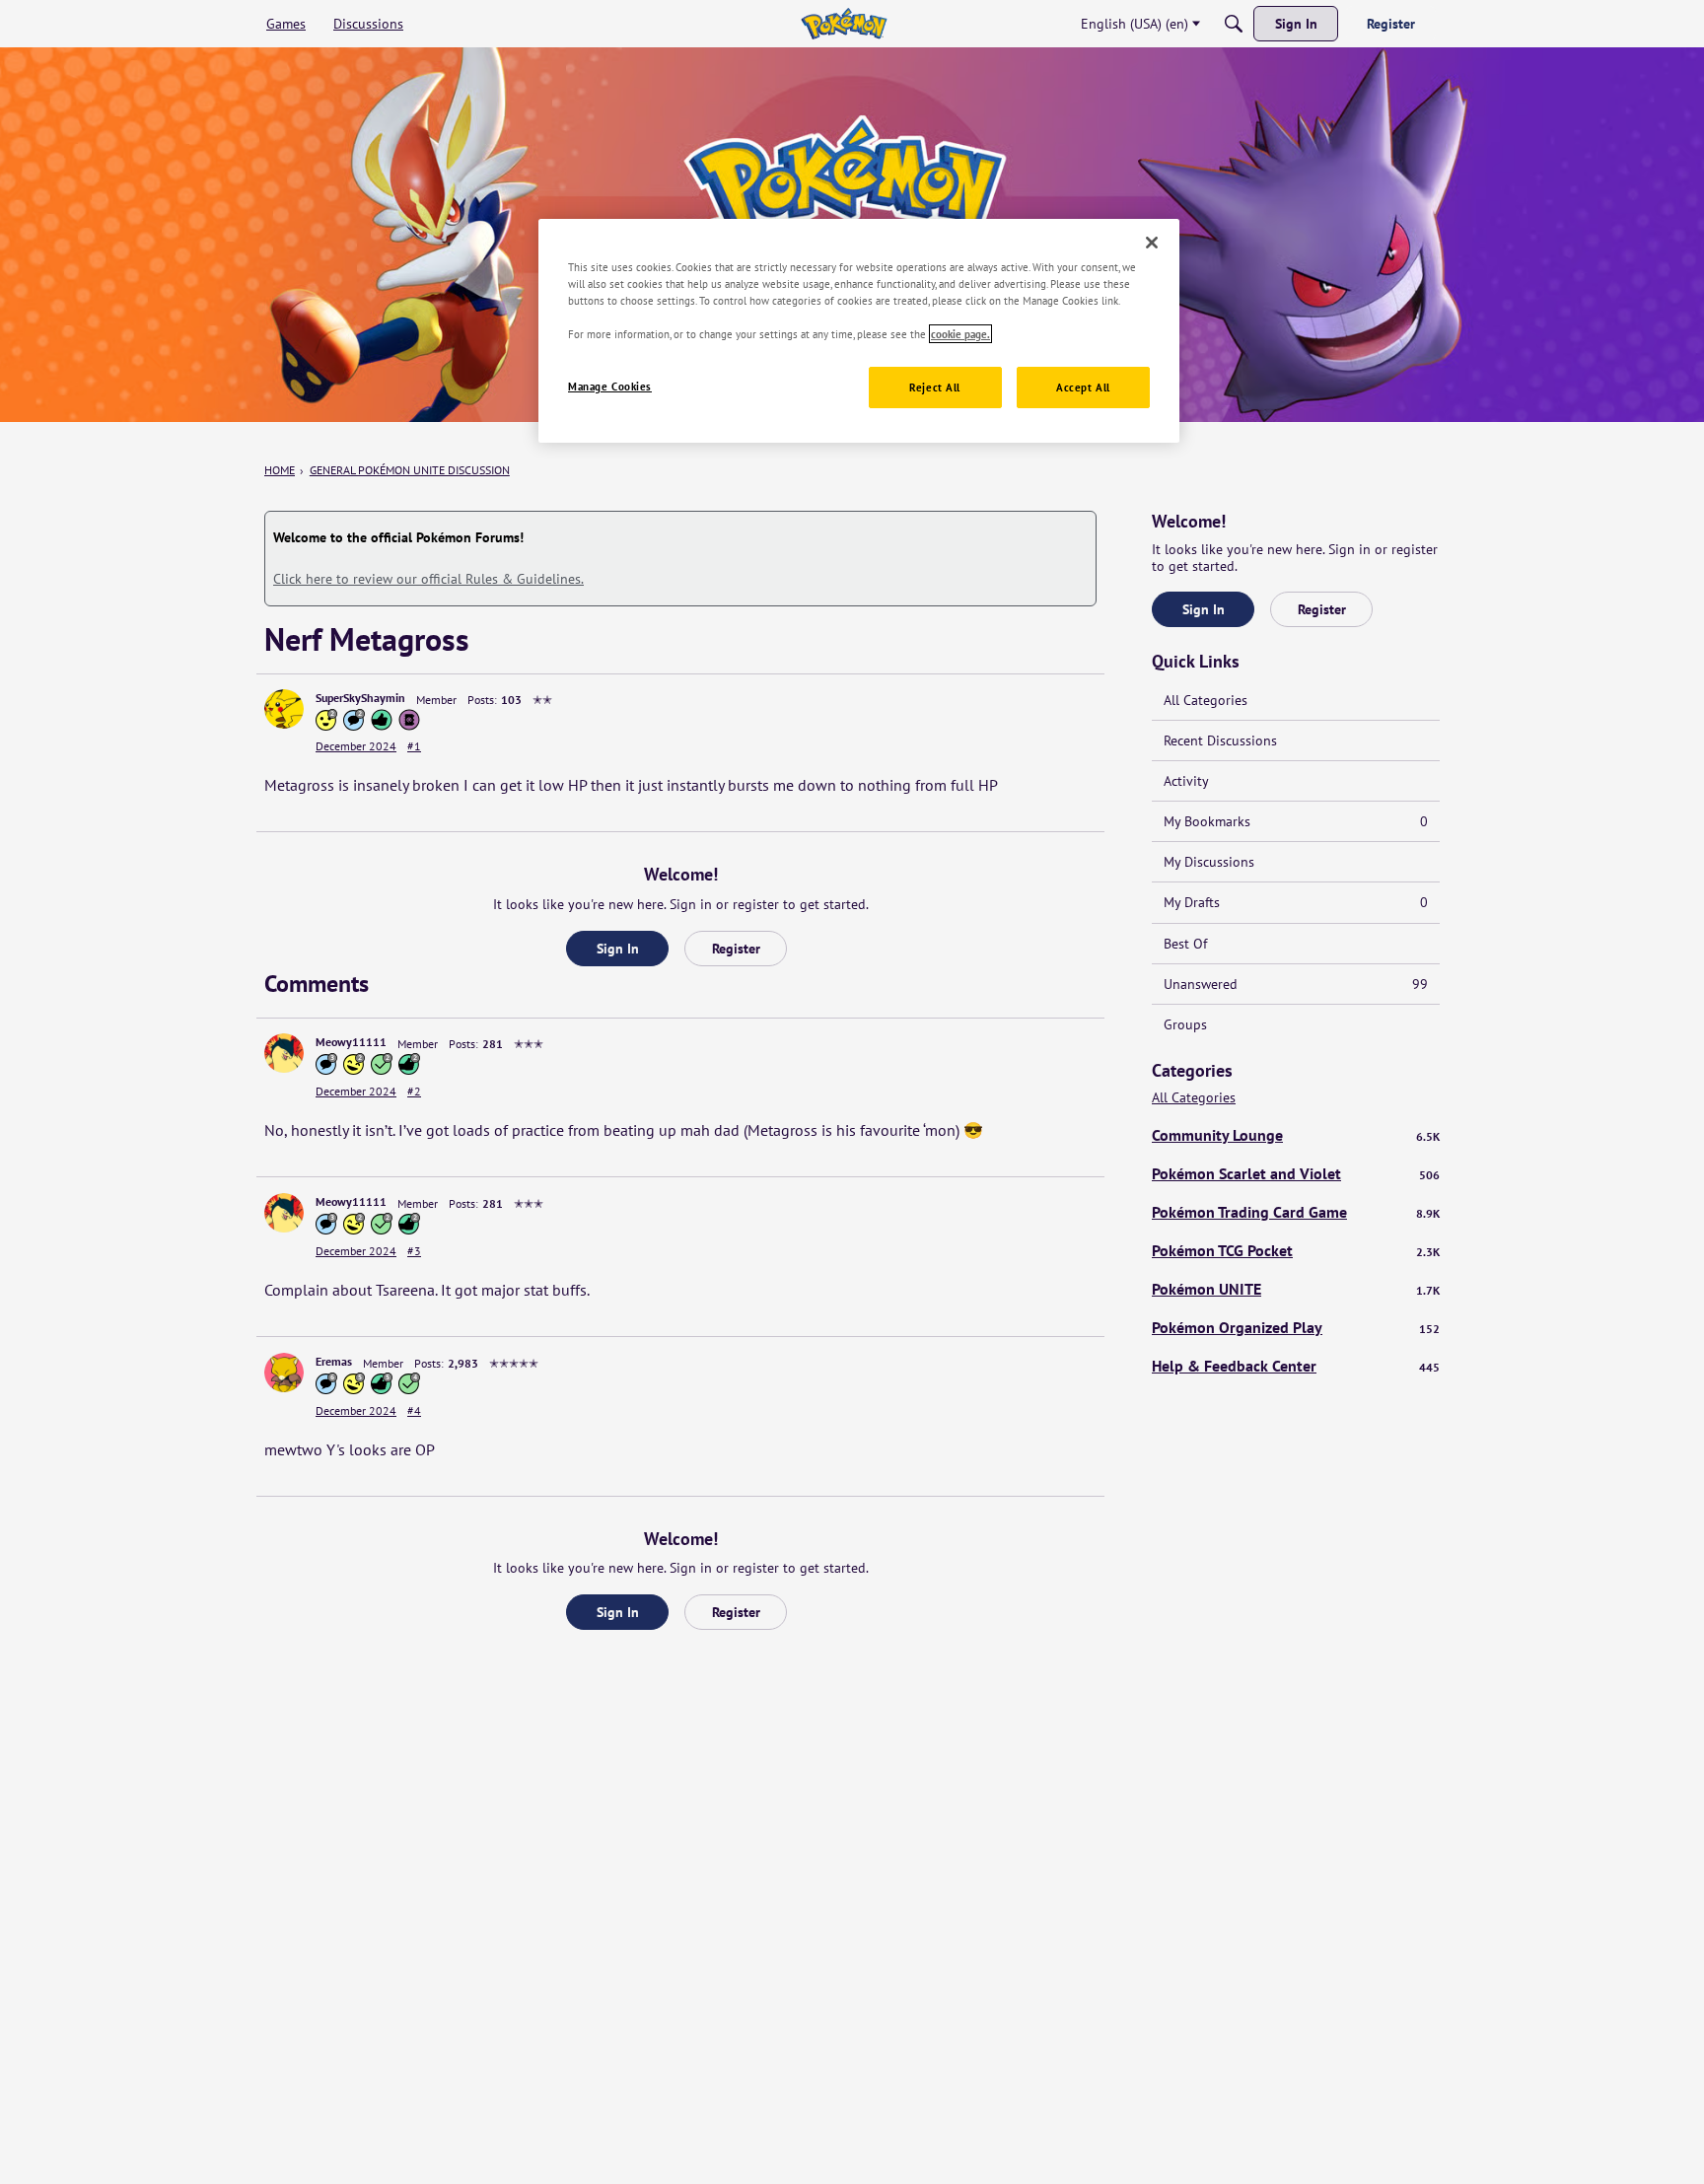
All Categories (1206, 700)
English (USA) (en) (1135, 24)
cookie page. (960, 334)
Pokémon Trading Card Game (1296, 1212)
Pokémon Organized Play (1296, 1327)
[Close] (1152, 243)
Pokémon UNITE (1296, 1289)
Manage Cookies (610, 386)
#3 (414, 1251)
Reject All (935, 387)
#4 (414, 1410)
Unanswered (1296, 984)
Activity (1186, 781)
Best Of (1185, 944)
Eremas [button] (334, 1361)
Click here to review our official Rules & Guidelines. (428, 579)
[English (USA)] (844, 24)
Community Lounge (1296, 1135)
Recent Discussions (1220, 740)
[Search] (1234, 24)
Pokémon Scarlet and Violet (1296, 1173)
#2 (414, 1091)
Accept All (1083, 387)
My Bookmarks (1296, 821)
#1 (414, 746)
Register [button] (736, 949)
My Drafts (1296, 902)
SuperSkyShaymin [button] (360, 698)
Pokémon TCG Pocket (1296, 1250)
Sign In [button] (618, 949)
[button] (284, 709)
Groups (1185, 1024)
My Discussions (1209, 862)
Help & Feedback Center (1296, 1366)
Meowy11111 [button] (351, 1042)
